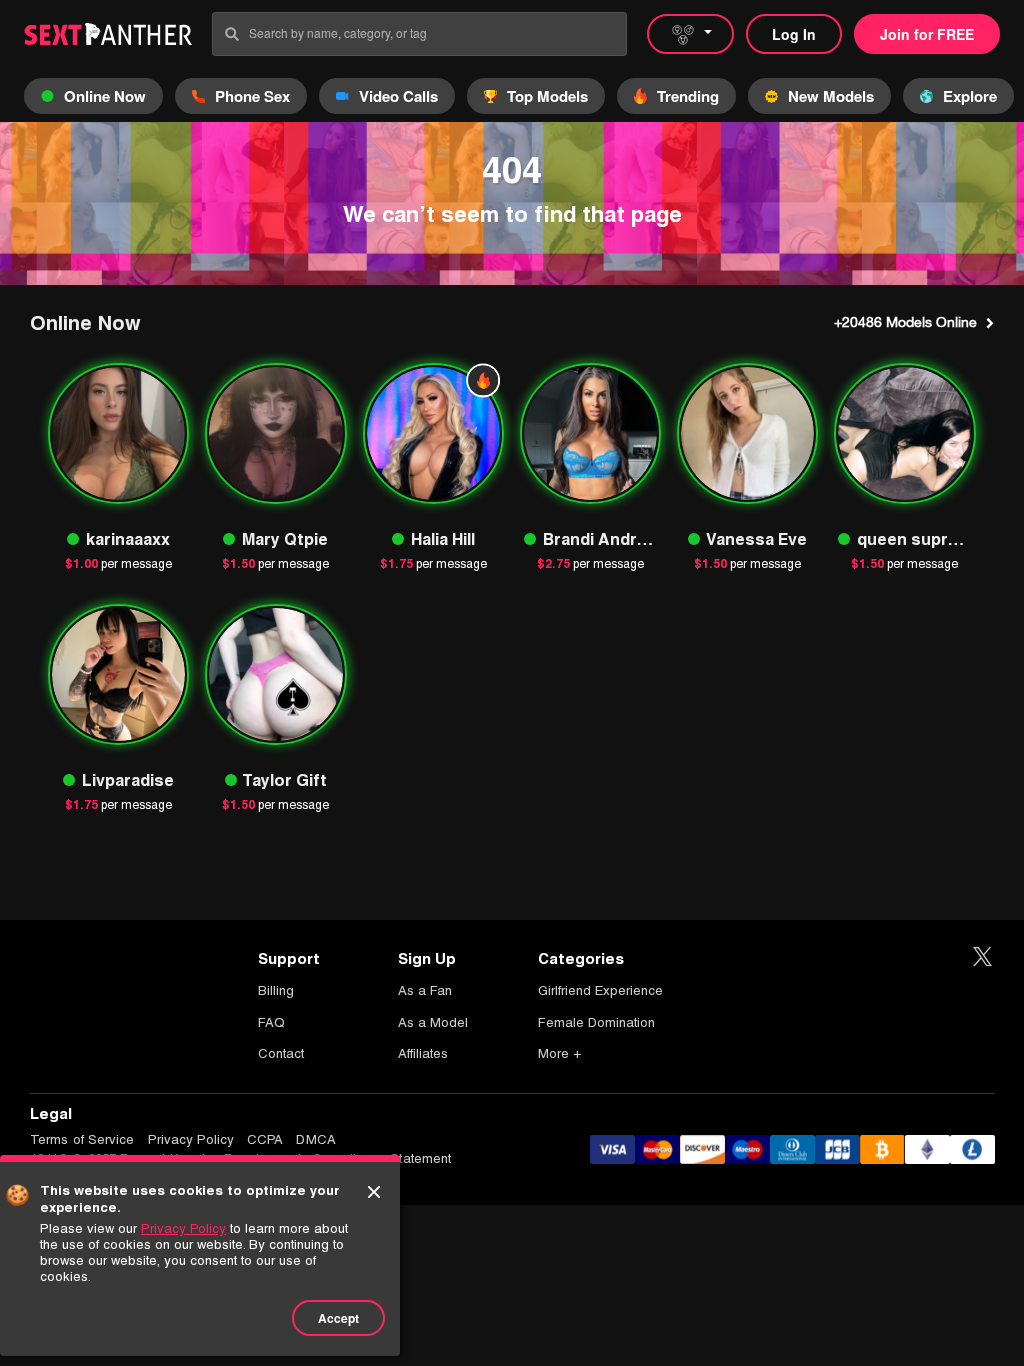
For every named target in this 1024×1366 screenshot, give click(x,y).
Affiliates (423, 1053)
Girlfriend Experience (600, 990)
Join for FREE (927, 34)
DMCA (315, 1139)
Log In (794, 34)
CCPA (265, 1139)
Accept (338, 1318)
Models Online (905, 322)
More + (559, 1053)
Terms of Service (82, 1139)
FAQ (271, 1022)
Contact (281, 1053)
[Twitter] (982, 957)
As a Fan (425, 990)
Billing (276, 990)
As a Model (433, 1022)
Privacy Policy (191, 1139)
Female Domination (596, 1022)
